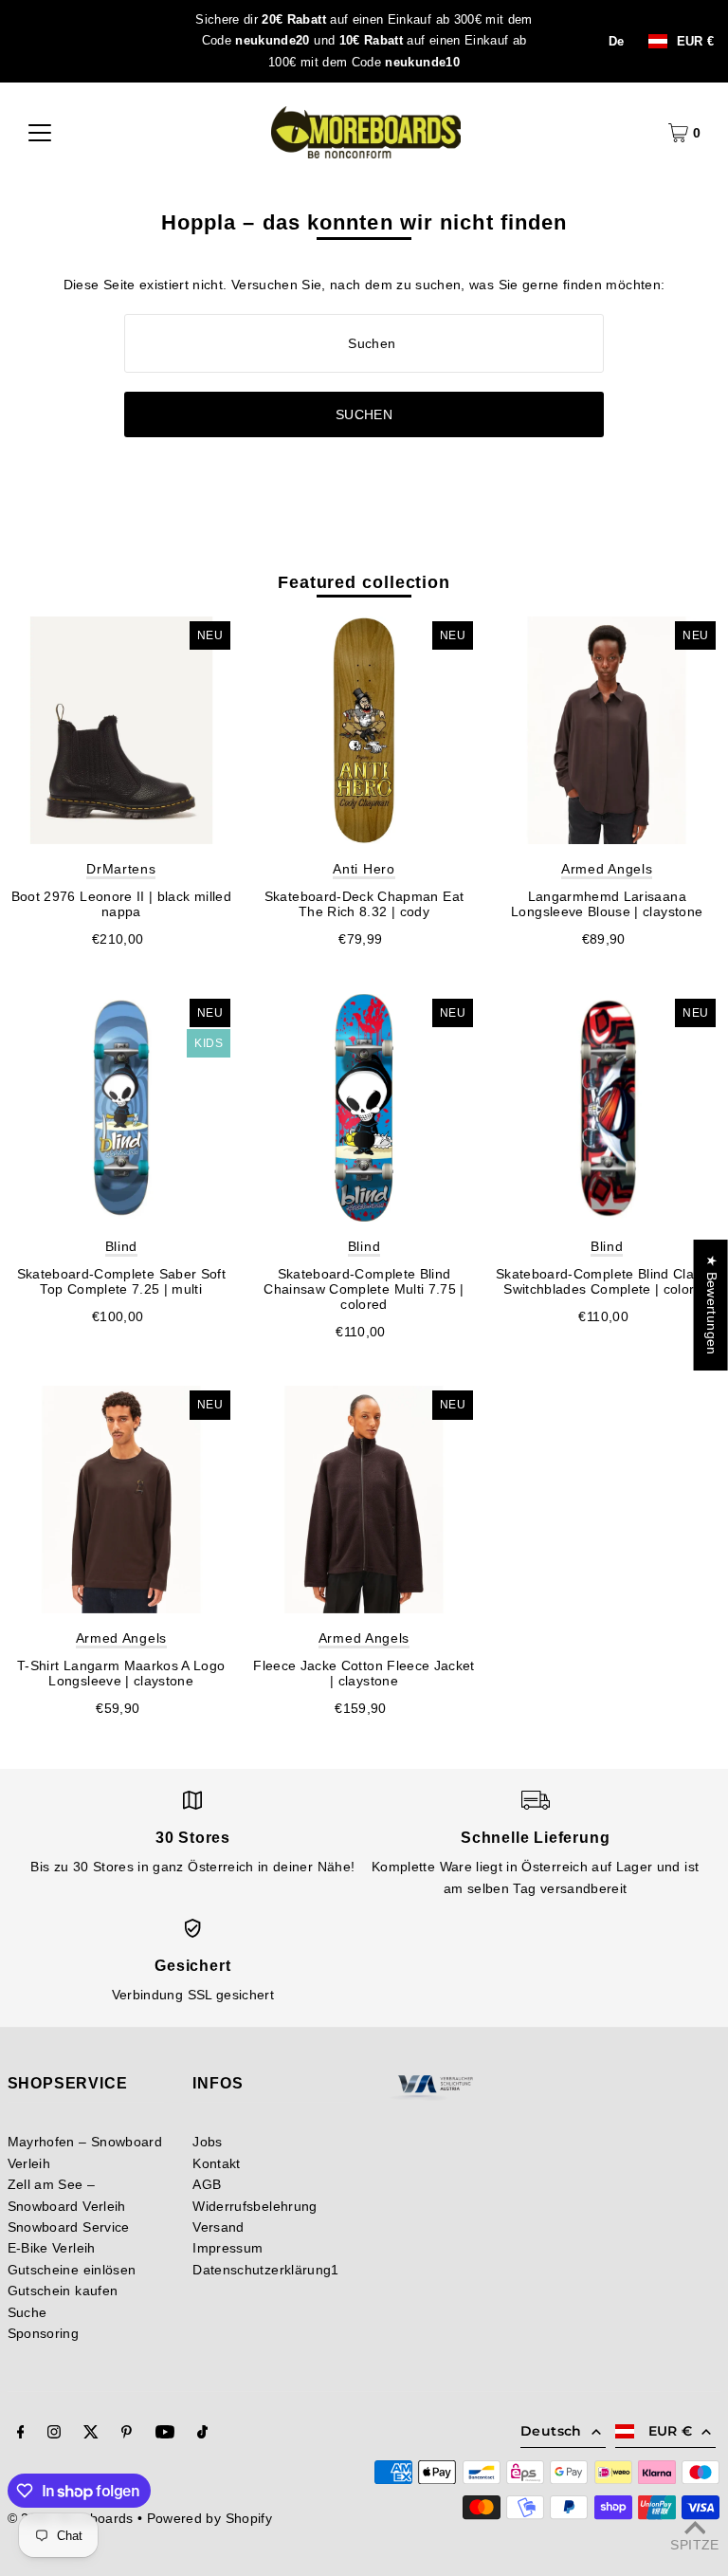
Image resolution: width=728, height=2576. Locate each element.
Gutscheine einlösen (72, 2270)
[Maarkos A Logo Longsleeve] (121, 1500)
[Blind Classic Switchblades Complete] (607, 1108)
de (617, 42)
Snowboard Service (69, 2227)
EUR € (696, 41)
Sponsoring (44, 2333)
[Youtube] (165, 2434)
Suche (27, 2312)
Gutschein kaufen (63, 2291)
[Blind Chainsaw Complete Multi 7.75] (364, 1108)
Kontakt (216, 2163)
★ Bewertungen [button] (712, 1305)
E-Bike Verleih (52, 2248)
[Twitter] (91, 2434)
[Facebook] (21, 2434)
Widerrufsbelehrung (255, 2206)
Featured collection (364, 582)
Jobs (207, 2142)
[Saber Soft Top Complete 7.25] (121, 1108)
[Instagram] (54, 2434)
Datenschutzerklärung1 (265, 2270)
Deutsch (551, 2431)
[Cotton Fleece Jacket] (364, 1500)
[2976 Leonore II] (121, 730)
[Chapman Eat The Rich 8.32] (364, 730)
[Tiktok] (202, 2434)
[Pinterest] (127, 2434)
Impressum (227, 2248)
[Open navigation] (40, 133)
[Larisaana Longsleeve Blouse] (607, 730)
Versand (218, 2227)
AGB (207, 2184)
